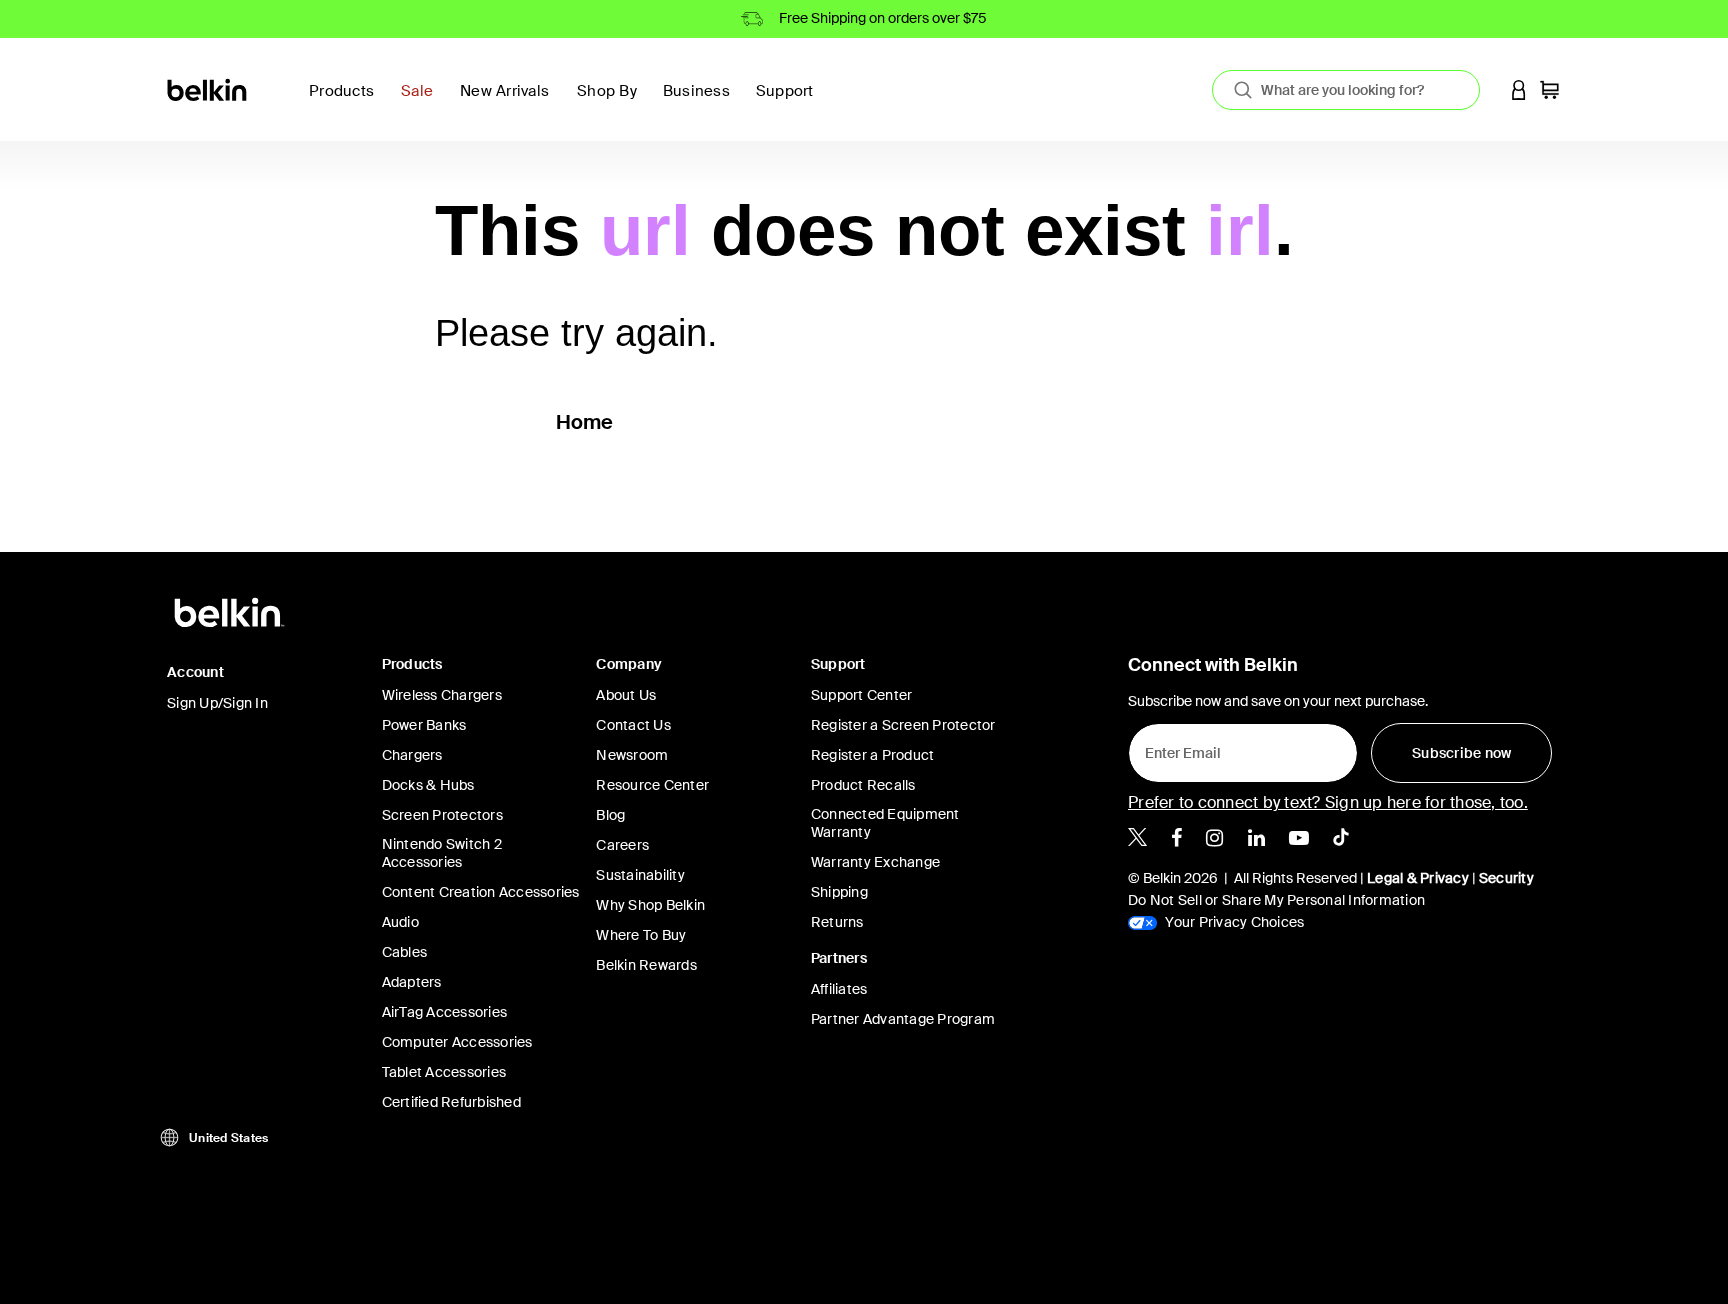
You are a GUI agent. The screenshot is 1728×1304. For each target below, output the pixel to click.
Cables (405, 952)
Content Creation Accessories (481, 892)
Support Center (862, 695)
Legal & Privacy (1418, 878)
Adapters (412, 982)
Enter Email (1177, 748)
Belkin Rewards (646, 965)
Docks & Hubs (428, 785)
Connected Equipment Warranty (885, 823)
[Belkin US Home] (208, 88)
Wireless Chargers (442, 695)
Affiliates (839, 989)
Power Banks (424, 725)
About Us (626, 695)
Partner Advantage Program (903, 1019)
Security (1506, 878)
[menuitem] (422, 102)
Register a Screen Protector (903, 725)
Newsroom (632, 755)
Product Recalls (863, 785)
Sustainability (640, 875)
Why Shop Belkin (650, 905)
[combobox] (1346, 90)
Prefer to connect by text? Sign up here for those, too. (1328, 802)
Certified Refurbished (451, 1102)
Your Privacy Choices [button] (1233, 922)
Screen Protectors (442, 815)
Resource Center (652, 785)
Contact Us (633, 725)
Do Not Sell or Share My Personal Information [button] (1276, 900)
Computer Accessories (457, 1042)
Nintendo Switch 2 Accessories (442, 853)
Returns (837, 922)
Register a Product (873, 755)
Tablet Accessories (444, 1072)
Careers (622, 845)
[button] (1519, 89)
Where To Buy (641, 935)
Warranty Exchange (875, 862)
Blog (610, 815)
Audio (400, 922)
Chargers (412, 755)
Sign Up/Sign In (217, 703)
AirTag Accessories (445, 1012)
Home (585, 422)
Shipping (839, 892)
